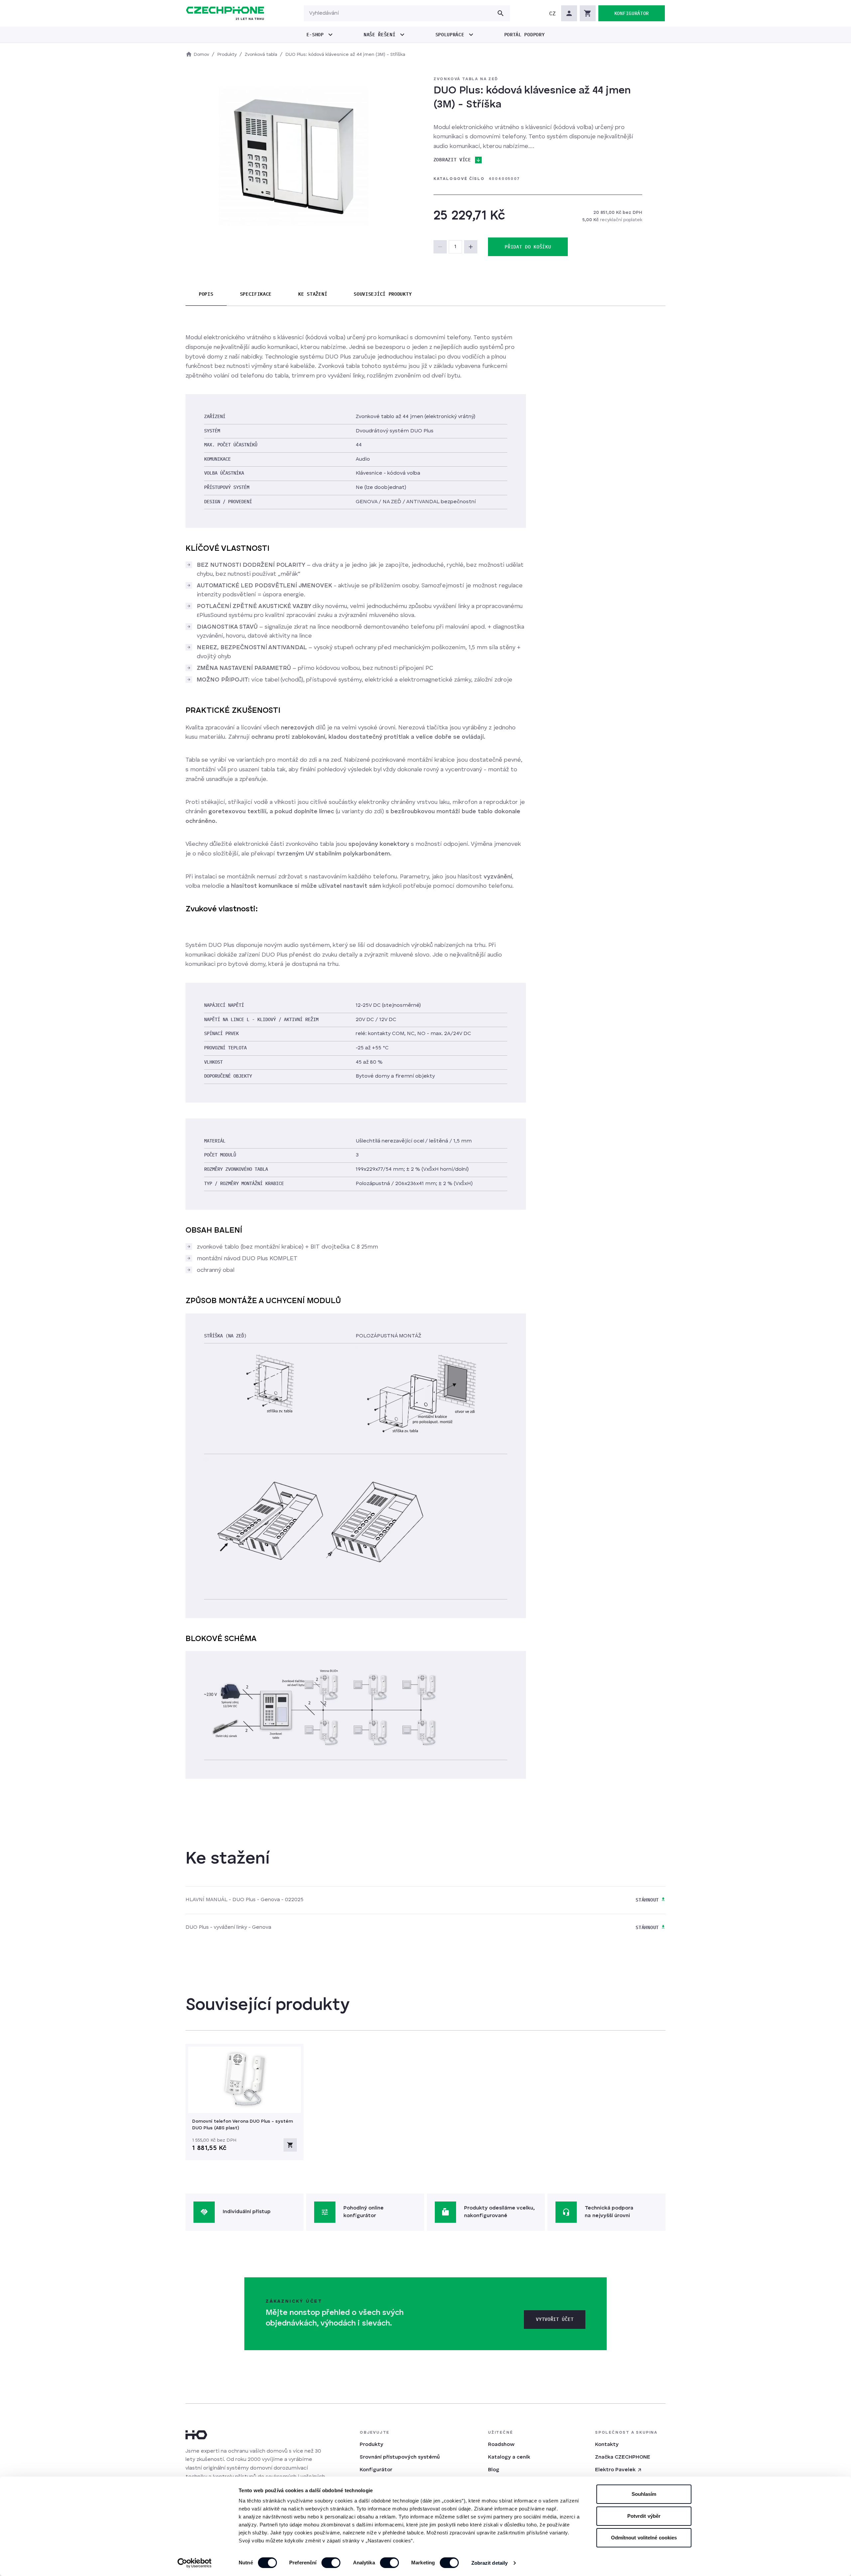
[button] (552, 13)
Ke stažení (313, 294)
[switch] (331, 2563)
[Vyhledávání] (501, 13)
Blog (494, 2470)
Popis (206, 294)
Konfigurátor (376, 2470)
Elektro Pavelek (615, 2470)
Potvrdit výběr (644, 2516)
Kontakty (607, 2445)
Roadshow (501, 2445)
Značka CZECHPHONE (623, 2457)
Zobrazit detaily (490, 2563)
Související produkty (383, 294)
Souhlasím (644, 2494)
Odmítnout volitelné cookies (644, 2538)
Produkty (371, 2445)
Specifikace (256, 294)
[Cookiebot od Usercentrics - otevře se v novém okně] (195, 2563)
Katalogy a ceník (509, 2457)
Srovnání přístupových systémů (400, 2457)
